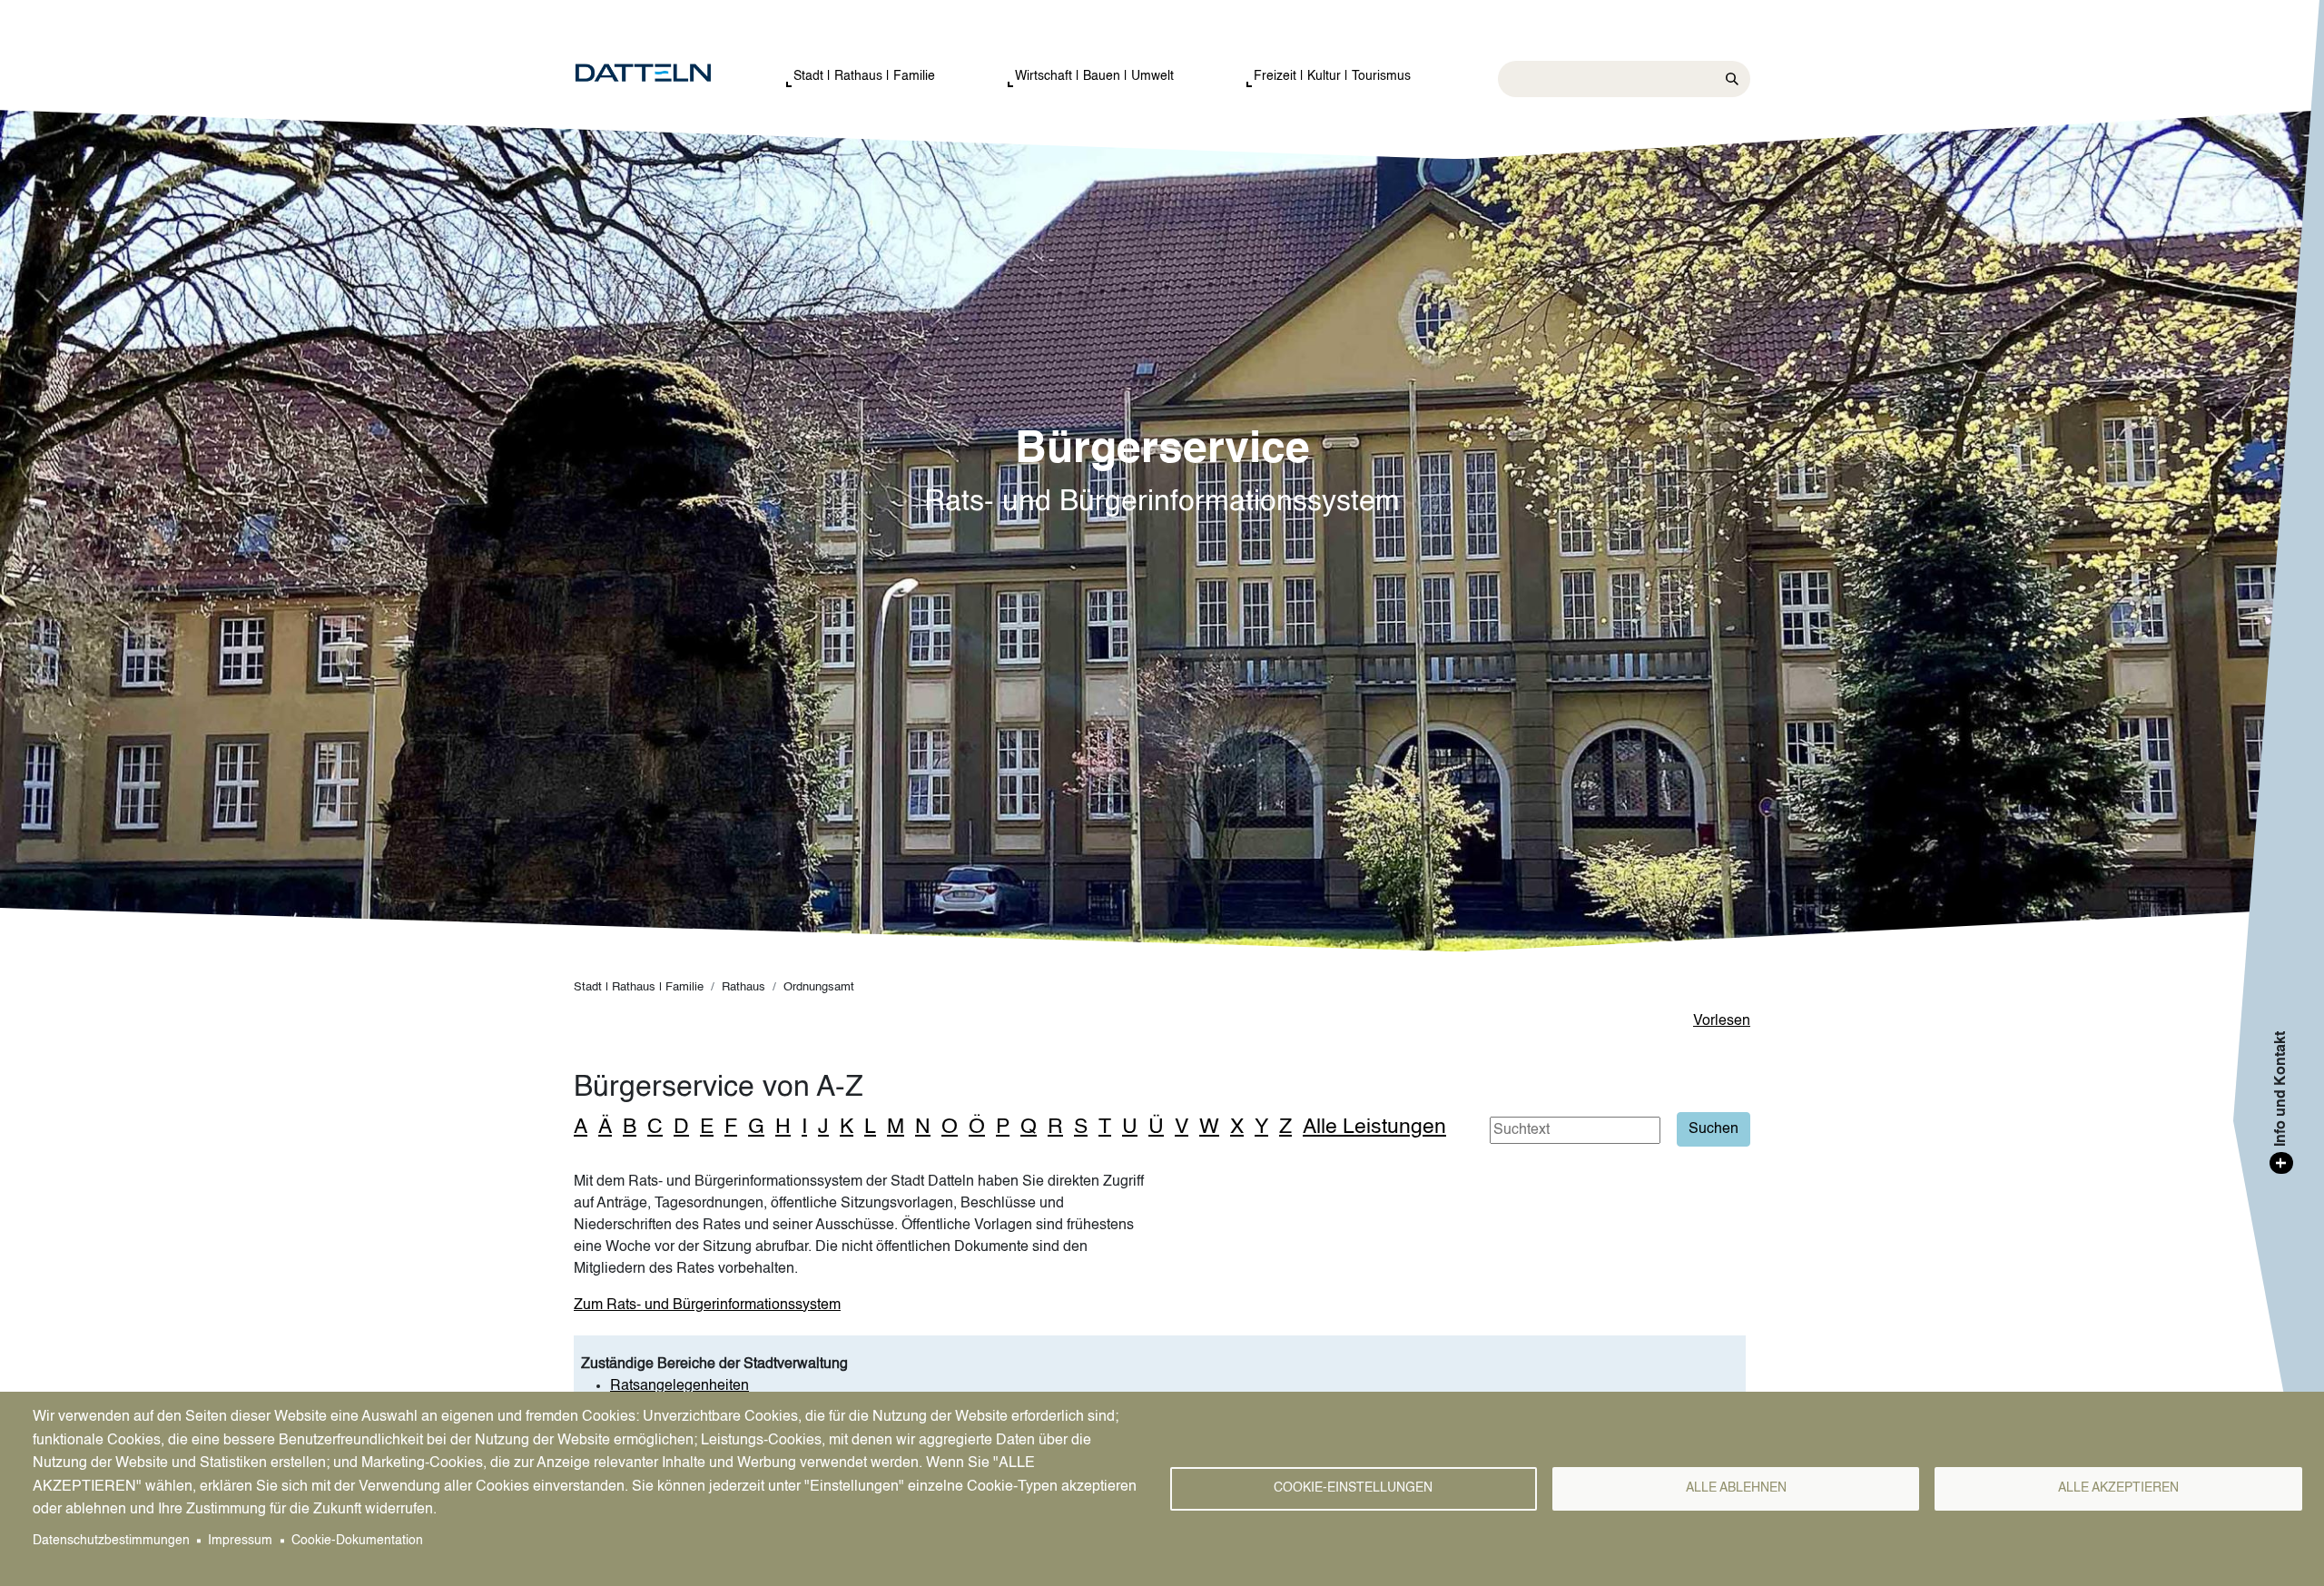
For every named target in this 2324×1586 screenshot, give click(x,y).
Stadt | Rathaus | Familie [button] (864, 76)
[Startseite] (661, 74)
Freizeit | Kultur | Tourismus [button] (1332, 76)
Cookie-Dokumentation (357, 1541)
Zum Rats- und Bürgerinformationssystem (707, 1305)
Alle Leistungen (1374, 1127)
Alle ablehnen (1736, 1488)
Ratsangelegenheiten (679, 1386)
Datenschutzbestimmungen (111, 1541)
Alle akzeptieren (2118, 1488)
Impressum (240, 1541)
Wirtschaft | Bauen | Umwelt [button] (1094, 76)
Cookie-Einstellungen (1353, 1488)
